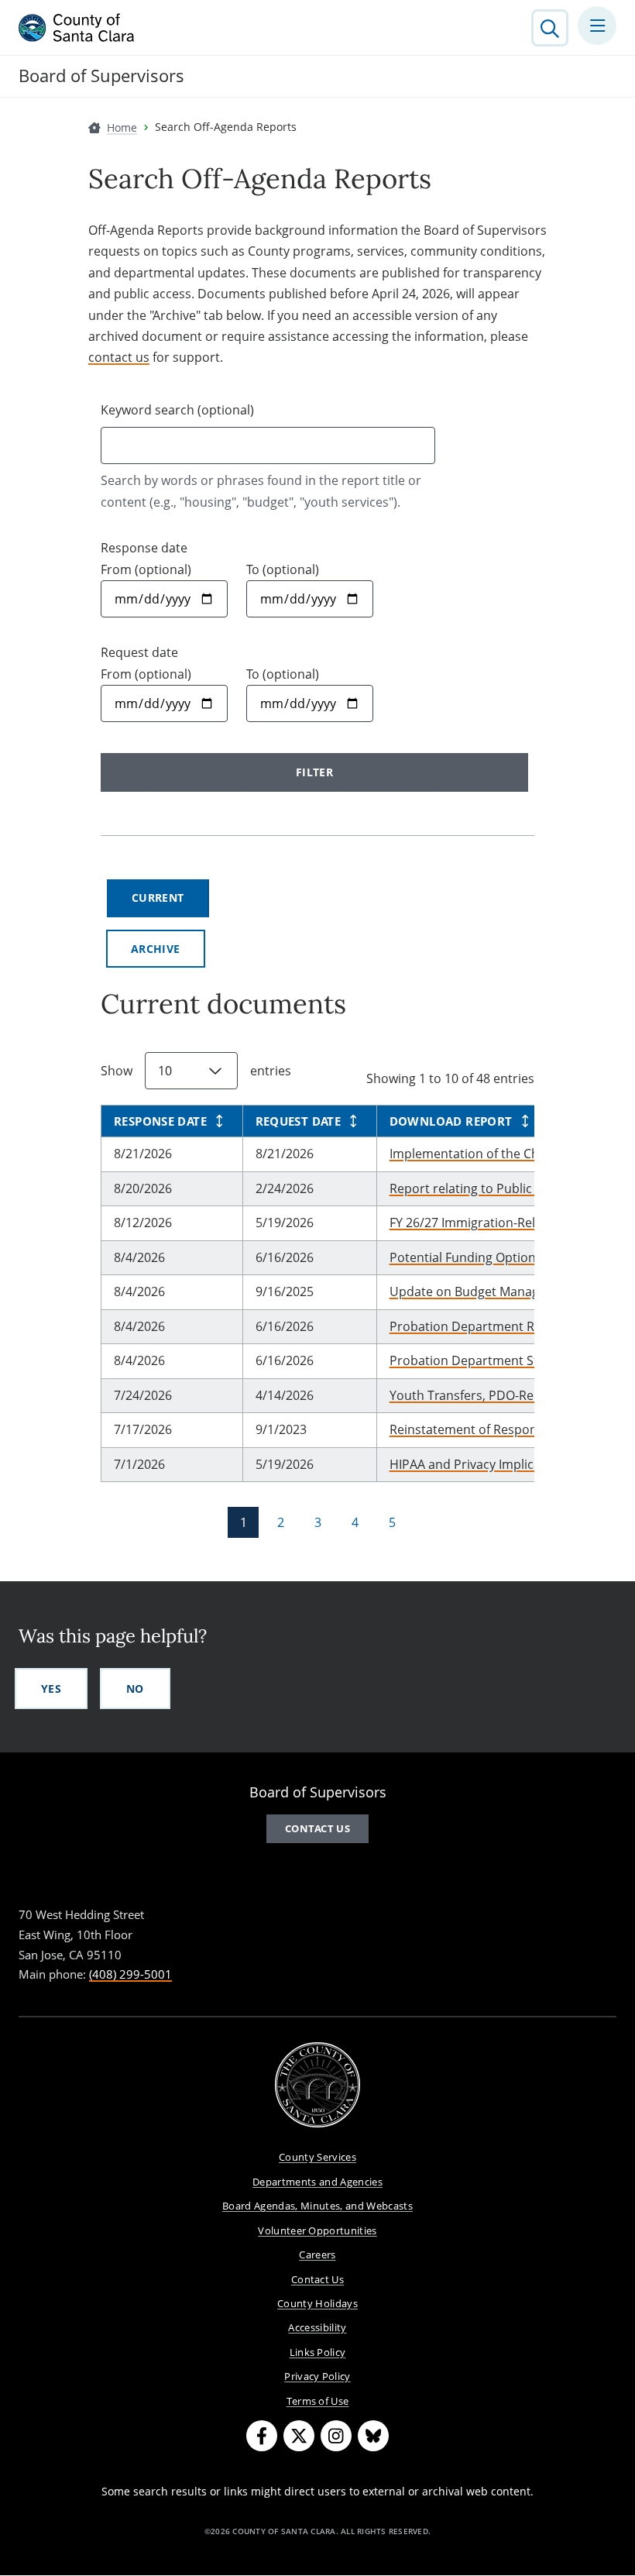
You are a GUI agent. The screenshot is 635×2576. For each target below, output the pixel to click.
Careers (317, 2254)
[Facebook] (262, 2436)
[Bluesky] (373, 2436)
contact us (119, 357)
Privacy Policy (317, 2376)
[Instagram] (336, 2436)
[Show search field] (550, 28)
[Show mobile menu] (597, 26)
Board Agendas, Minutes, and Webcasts (317, 2206)
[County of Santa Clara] (77, 28)
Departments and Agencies (317, 2182)
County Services (317, 2157)
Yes (51, 1689)
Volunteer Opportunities (317, 2230)
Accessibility (317, 2327)
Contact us (317, 1828)
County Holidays (317, 2303)
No (135, 1689)
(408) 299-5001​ (130, 1974)
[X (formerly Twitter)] (299, 2436)
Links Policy (318, 2352)
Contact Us (317, 2279)
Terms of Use (318, 2401)
